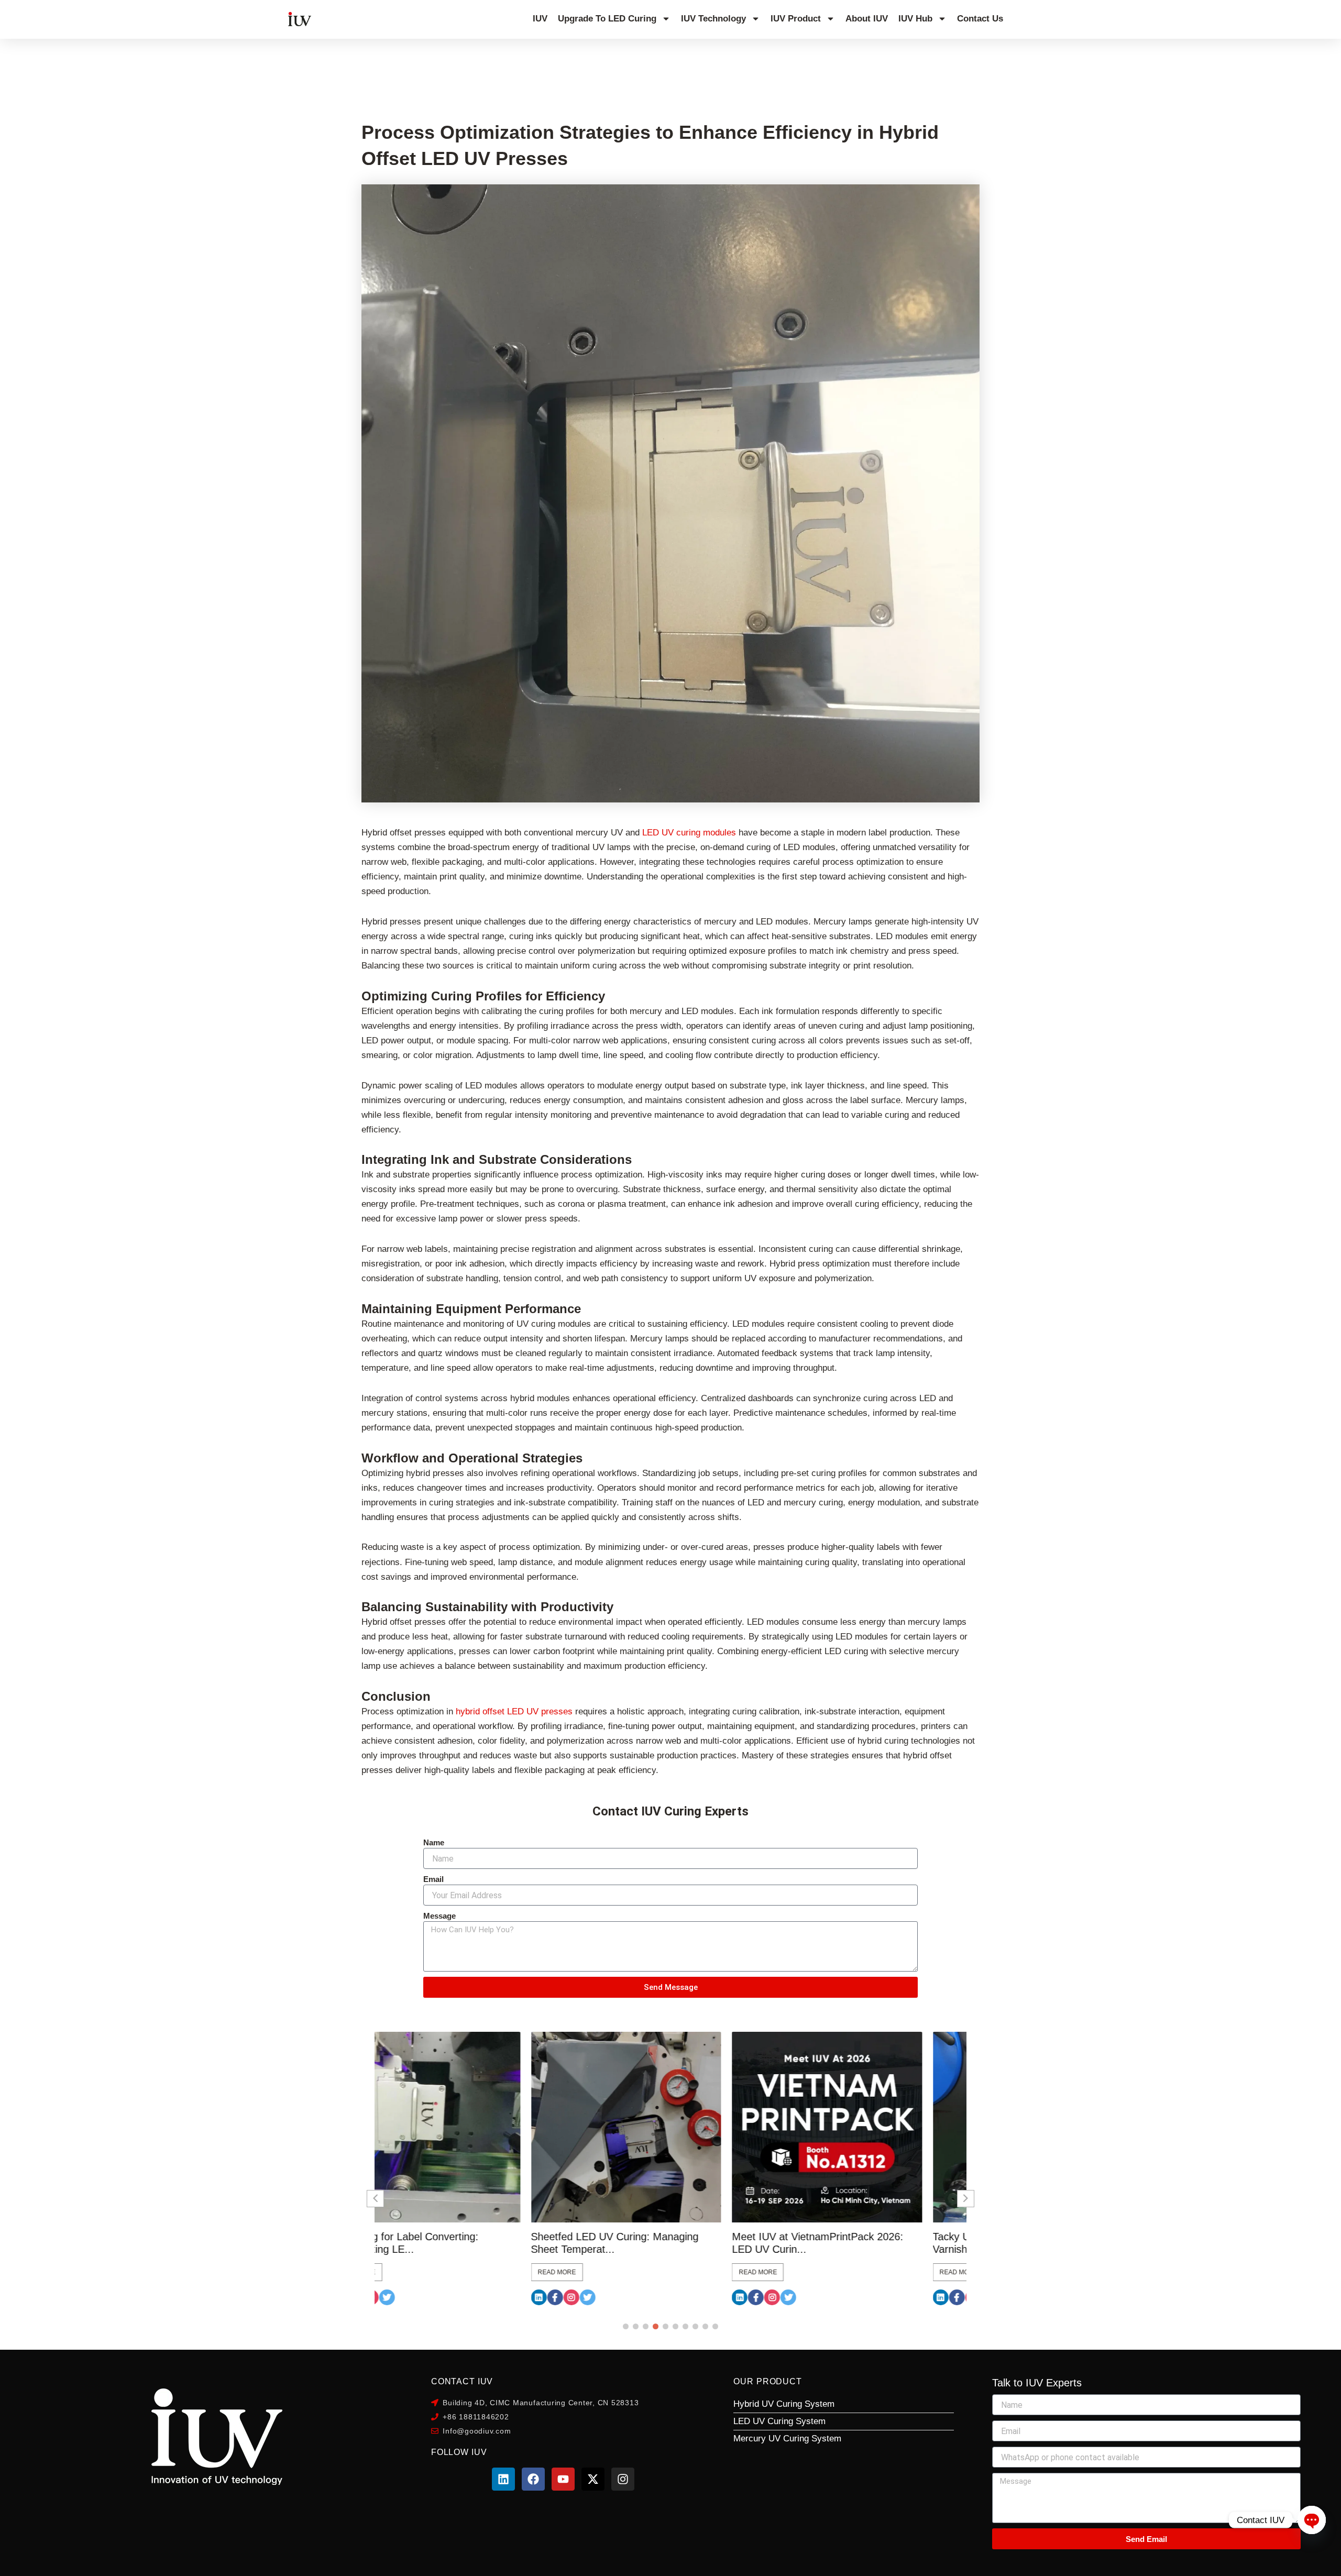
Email (433, 1879)
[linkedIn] (382, 2297)
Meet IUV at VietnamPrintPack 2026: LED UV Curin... (661, 2243)
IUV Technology (713, 19)
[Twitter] (431, 2297)
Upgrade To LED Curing (607, 19)
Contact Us (980, 19)
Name (434, 1842)
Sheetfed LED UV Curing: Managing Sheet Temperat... (458, 2243)
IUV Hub (915, 19)
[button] (626, 2326)
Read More (400, 2272)
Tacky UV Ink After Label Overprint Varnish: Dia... (857, 2243)
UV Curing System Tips (95, 71)
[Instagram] (415, 2297)
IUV (540, 19)
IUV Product (796, 19)
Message (439, 1916)
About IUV (867, 19)
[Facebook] (399, 2297)
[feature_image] (470, 2127)
